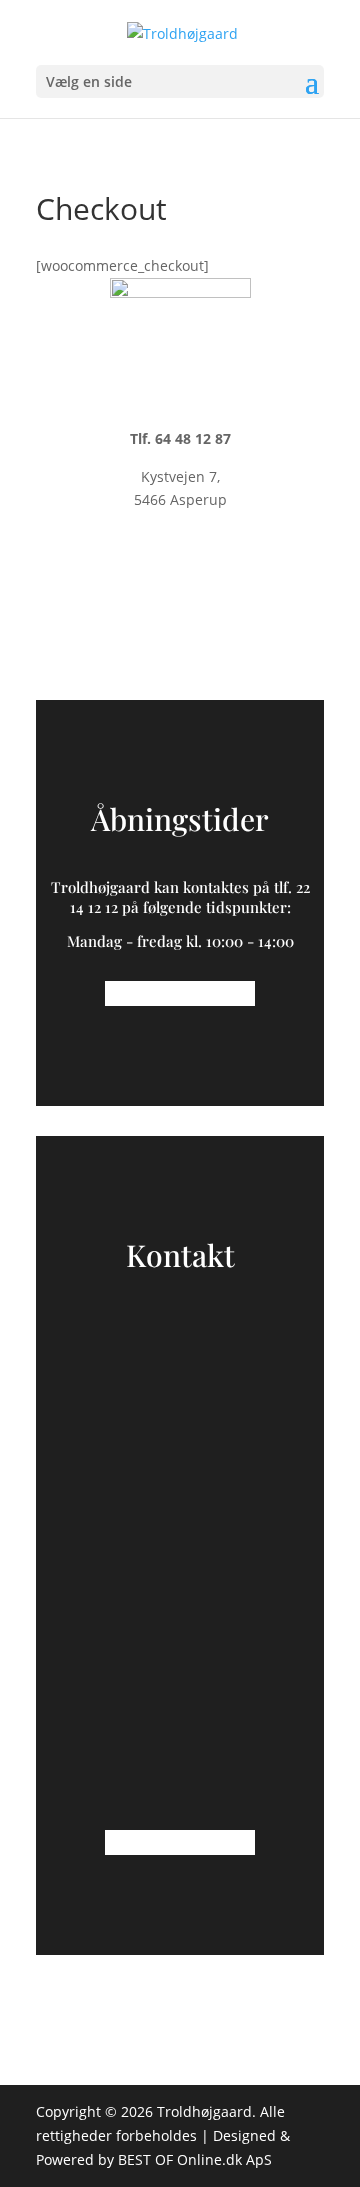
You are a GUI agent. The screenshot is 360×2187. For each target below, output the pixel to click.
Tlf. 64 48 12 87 (180, 438)
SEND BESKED (180, 1770)
